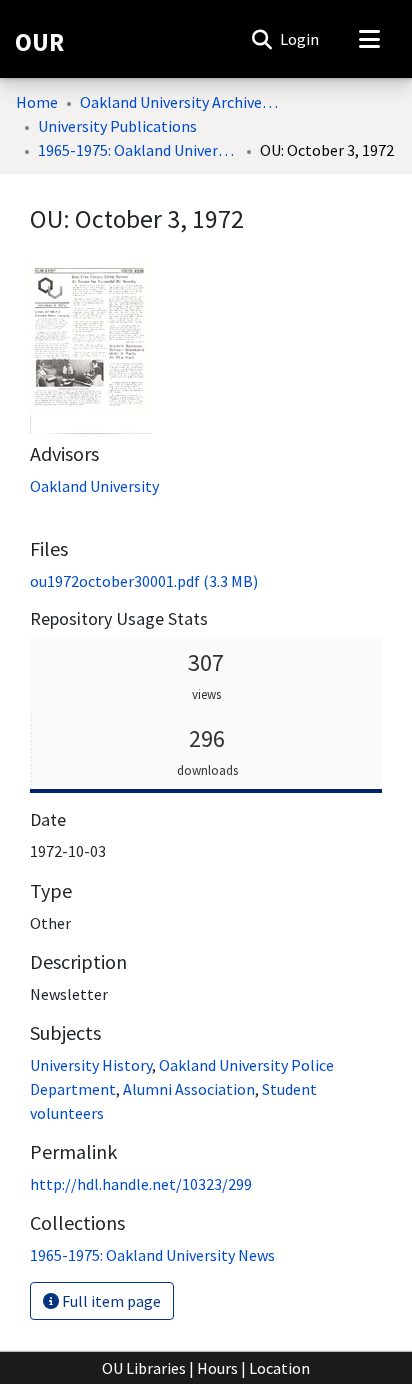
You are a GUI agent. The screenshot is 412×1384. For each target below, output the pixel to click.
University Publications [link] (117, 126)
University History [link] (91, 1065)
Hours (217, 1368)
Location (279, 1368)
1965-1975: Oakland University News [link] (138, 150)
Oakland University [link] (94, 486)
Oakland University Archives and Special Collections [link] (180, 102)
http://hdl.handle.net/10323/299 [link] (141, 1184)
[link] (144, 581)
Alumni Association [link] (189, 1089)
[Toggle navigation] (369, 39)
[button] (261, 39)
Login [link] (300, 39)
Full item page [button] (110, 1301)
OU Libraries (144, 1368)
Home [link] (37, 102)
